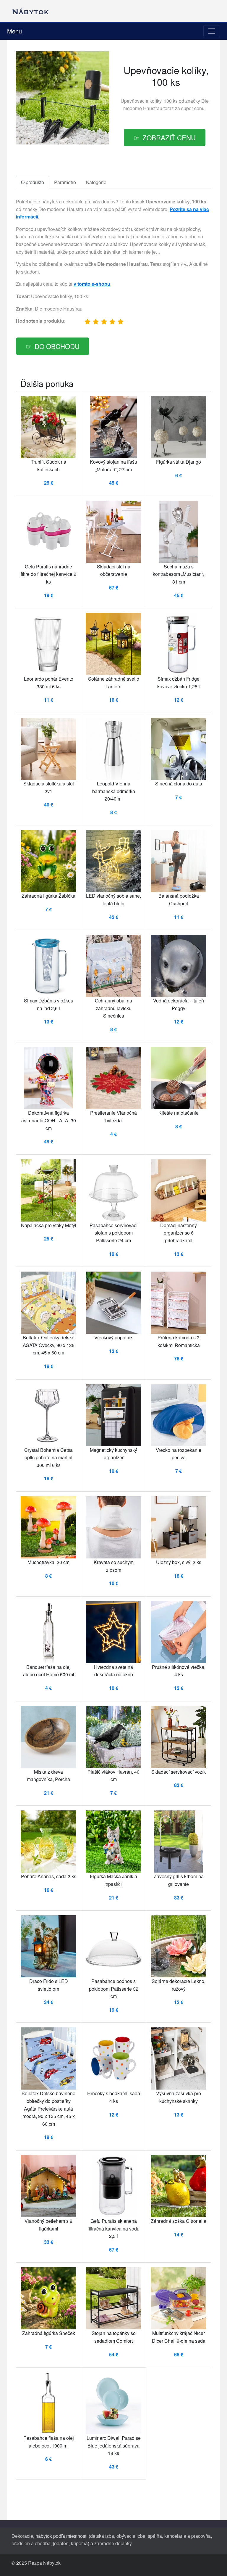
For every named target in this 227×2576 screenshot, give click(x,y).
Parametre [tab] (65, 182)
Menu (14, 31)
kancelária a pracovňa (188, 2536)
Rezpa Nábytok (44, 2563)
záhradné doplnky (113, 2543)
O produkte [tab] (33, 182)
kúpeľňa (79, 2543)
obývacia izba (131, 2536)
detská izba (102, 2536)
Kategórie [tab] (96, 182)
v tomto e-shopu (92, 284)
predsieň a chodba (31, 2543)
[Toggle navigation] (212, 31)
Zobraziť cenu (169, 137)
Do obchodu (57, 346)
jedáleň (61, 2543)
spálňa (155, 2536)
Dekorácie (22, 2536)
